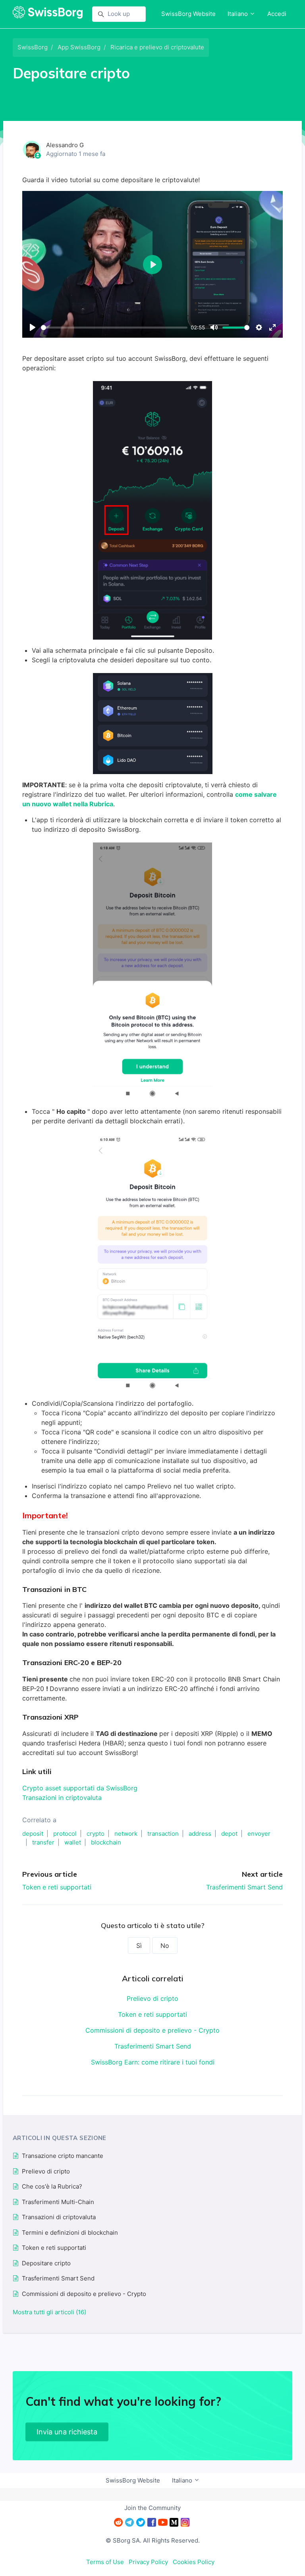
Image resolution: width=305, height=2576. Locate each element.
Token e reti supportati (57, 1887)
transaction (163, 1834)
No (165, 1946)
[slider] (114, 328)
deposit (33, 1834)
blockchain (106, 1842)
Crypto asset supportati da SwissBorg (81, 1788)
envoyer (259, 1834)
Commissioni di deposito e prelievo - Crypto (152, 2030)
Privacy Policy (148, 2562)
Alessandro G (65, 145)
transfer (43, 1842)
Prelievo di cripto (152, 1998)
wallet (73, 1842)
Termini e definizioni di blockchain (70, 2233)
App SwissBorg (79, 47)
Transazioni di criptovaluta (59, 2217)
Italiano (238, 14)
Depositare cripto (46, 2263)
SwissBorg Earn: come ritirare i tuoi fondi (153, 2062)
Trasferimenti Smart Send (244, 1887)
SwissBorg (33, 47)
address (200, 1834)
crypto (96, 1834)
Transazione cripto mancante (63, 2156)
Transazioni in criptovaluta (62, 1798)
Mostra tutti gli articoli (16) (49, 2312)
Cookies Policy (194, 2562)
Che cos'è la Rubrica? (52, 2186)
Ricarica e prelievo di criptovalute (157, 47)
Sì (139, 1946)
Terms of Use (105, 2562)
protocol (65, 1834)
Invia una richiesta (67, 2432)
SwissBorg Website (188, 14)
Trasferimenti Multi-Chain (58, 2202)
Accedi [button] (277, 14)
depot (229, 1834)
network (126, 1834)
